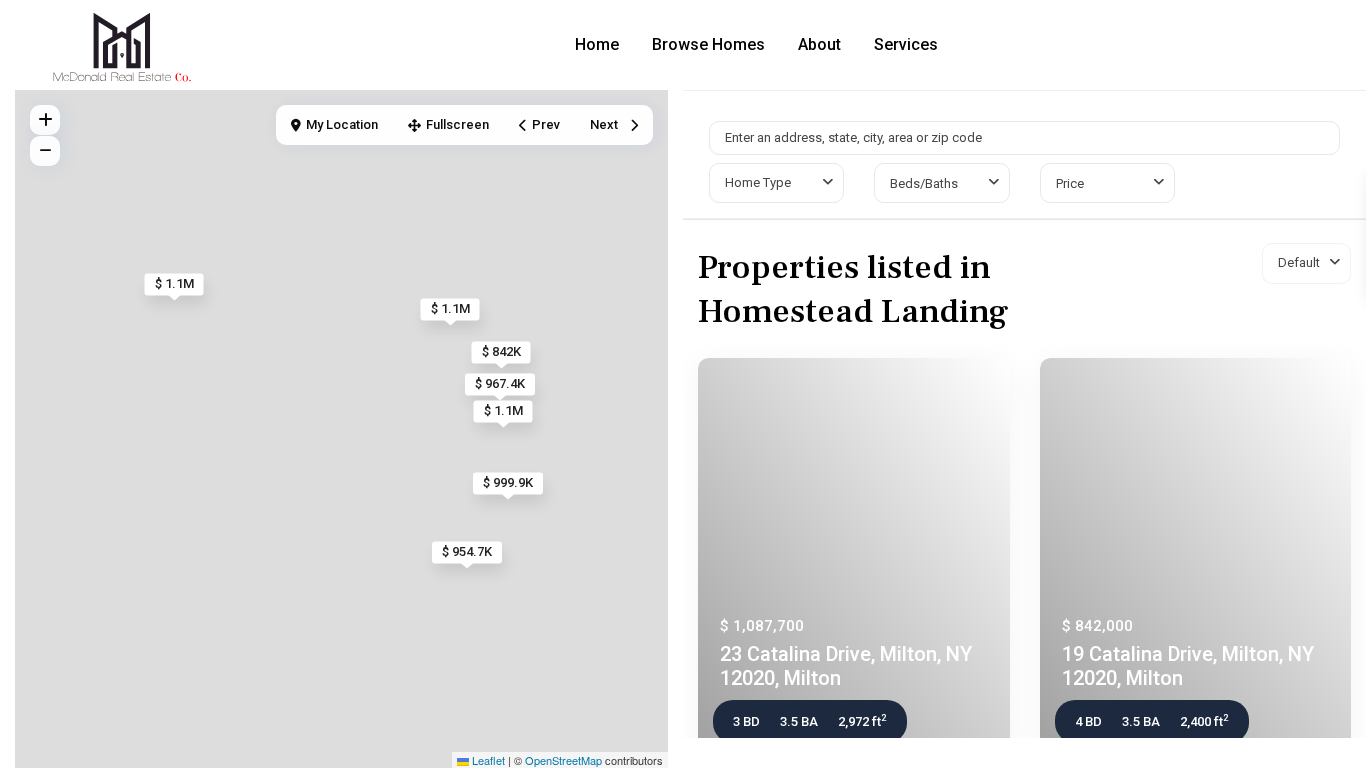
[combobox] (776, 183)
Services (906, 44)
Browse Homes (708, 44)
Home (597, 44)
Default (1299, 262)
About (819, 44)
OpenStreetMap (563, 760)
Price (1070, 183)
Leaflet (487, 760)
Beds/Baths (924, 183)
